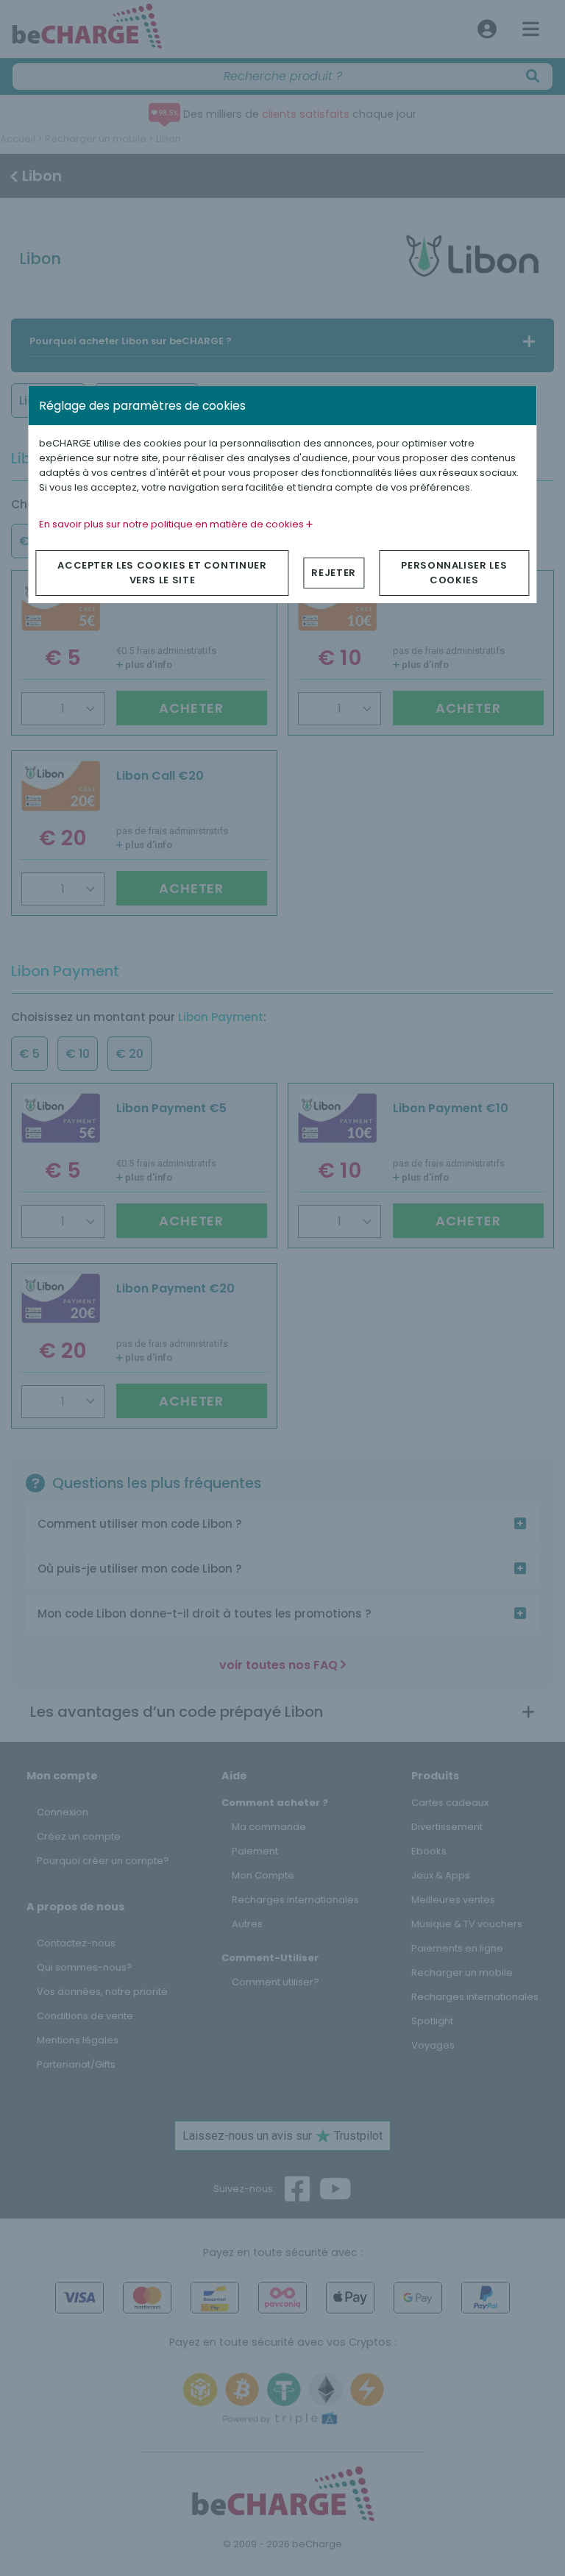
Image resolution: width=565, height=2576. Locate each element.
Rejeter (334, 573)
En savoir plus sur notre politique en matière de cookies (173, 524)
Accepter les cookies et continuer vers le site (162, 573)
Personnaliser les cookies (454, 573)
